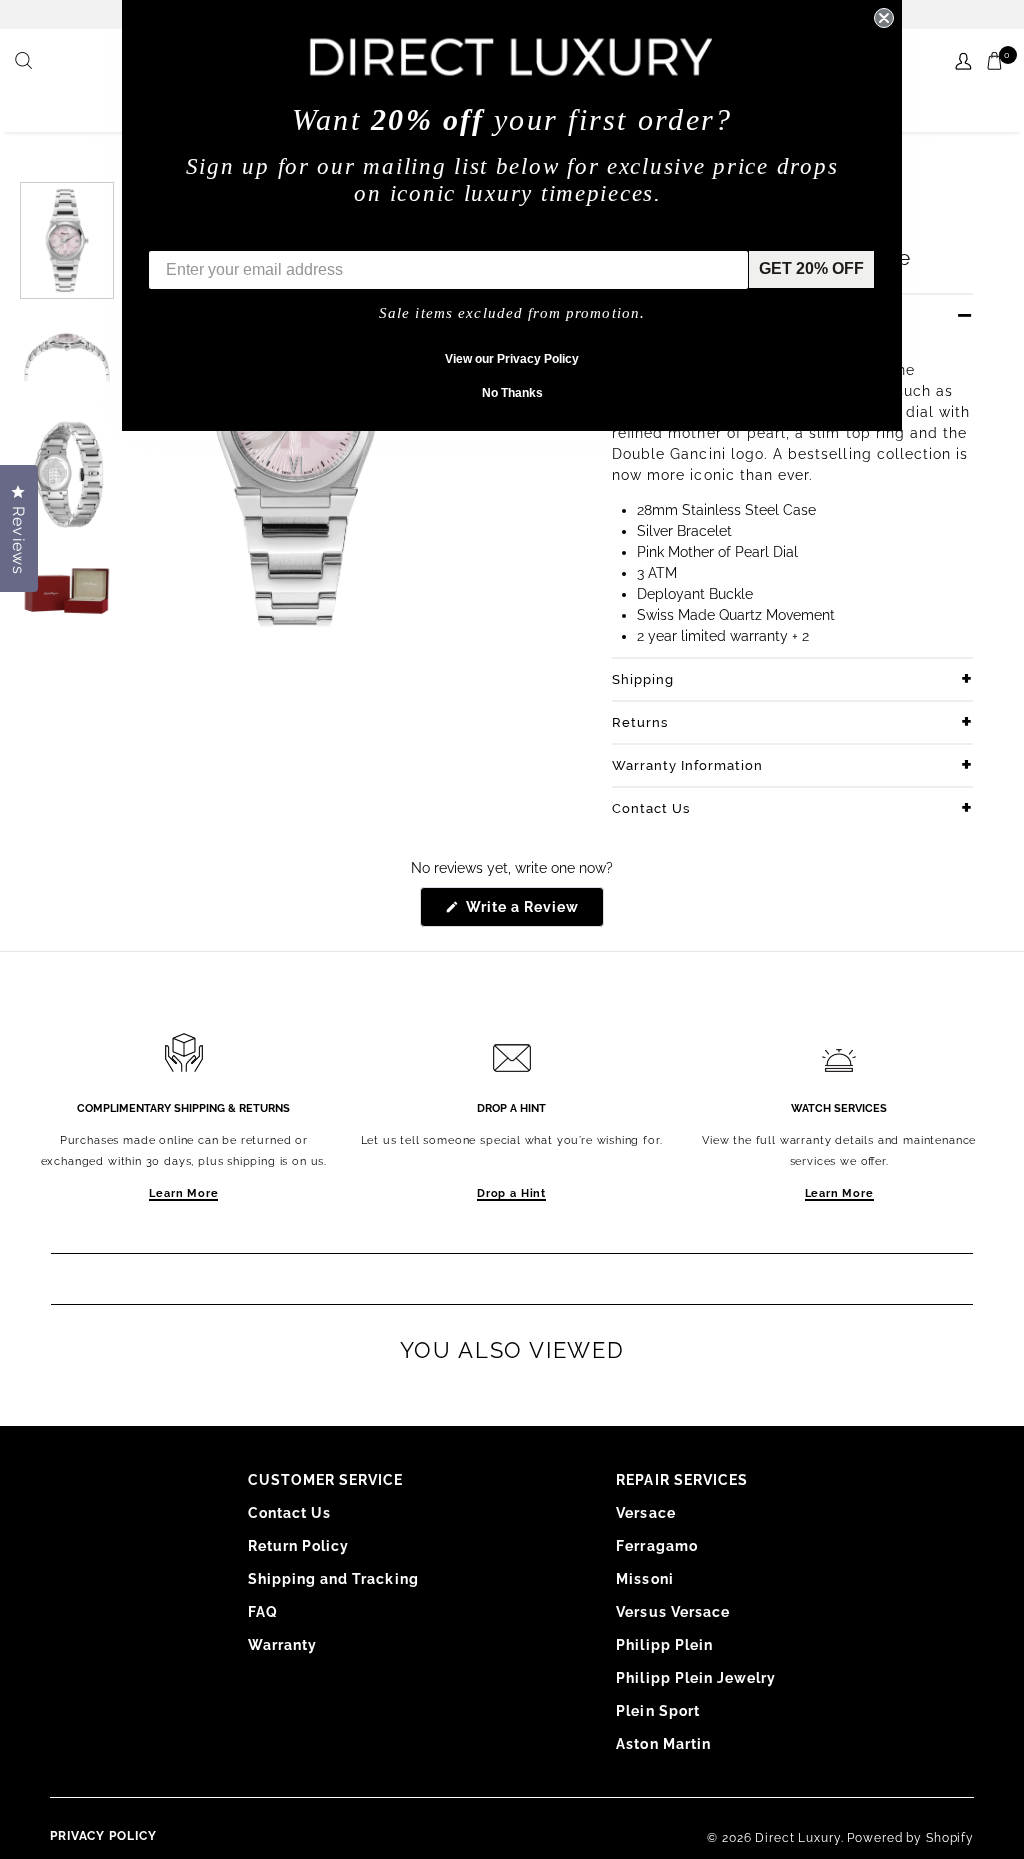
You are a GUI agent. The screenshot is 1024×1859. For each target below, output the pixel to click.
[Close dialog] (884, 18)
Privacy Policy (103, 1836)
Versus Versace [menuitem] (673, 1612)
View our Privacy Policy (512, 359)
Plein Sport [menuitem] (658, 1711)
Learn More (183, 1193)
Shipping (643, 679)
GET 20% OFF (811, 268)
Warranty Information (687, 765)
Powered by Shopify (910, 1838)
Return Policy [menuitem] (299, 1546)
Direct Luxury (797, 1838)
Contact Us (651, 808)
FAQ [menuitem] (263, 1612)
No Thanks (512, 393)
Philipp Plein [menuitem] (664, 1645)
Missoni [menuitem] (644, 1579)
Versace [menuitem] (645, 1513)
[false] (26, 62)
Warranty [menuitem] (282, 1645)
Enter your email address (244, 235)
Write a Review (533, 912)
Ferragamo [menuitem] (656, 1546)
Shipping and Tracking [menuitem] (333, 1579)
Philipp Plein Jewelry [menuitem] (696, 1678)
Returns (640, 722)
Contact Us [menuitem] (290, 1513)
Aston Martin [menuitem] (663, 1744)
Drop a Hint (511, 1193)
